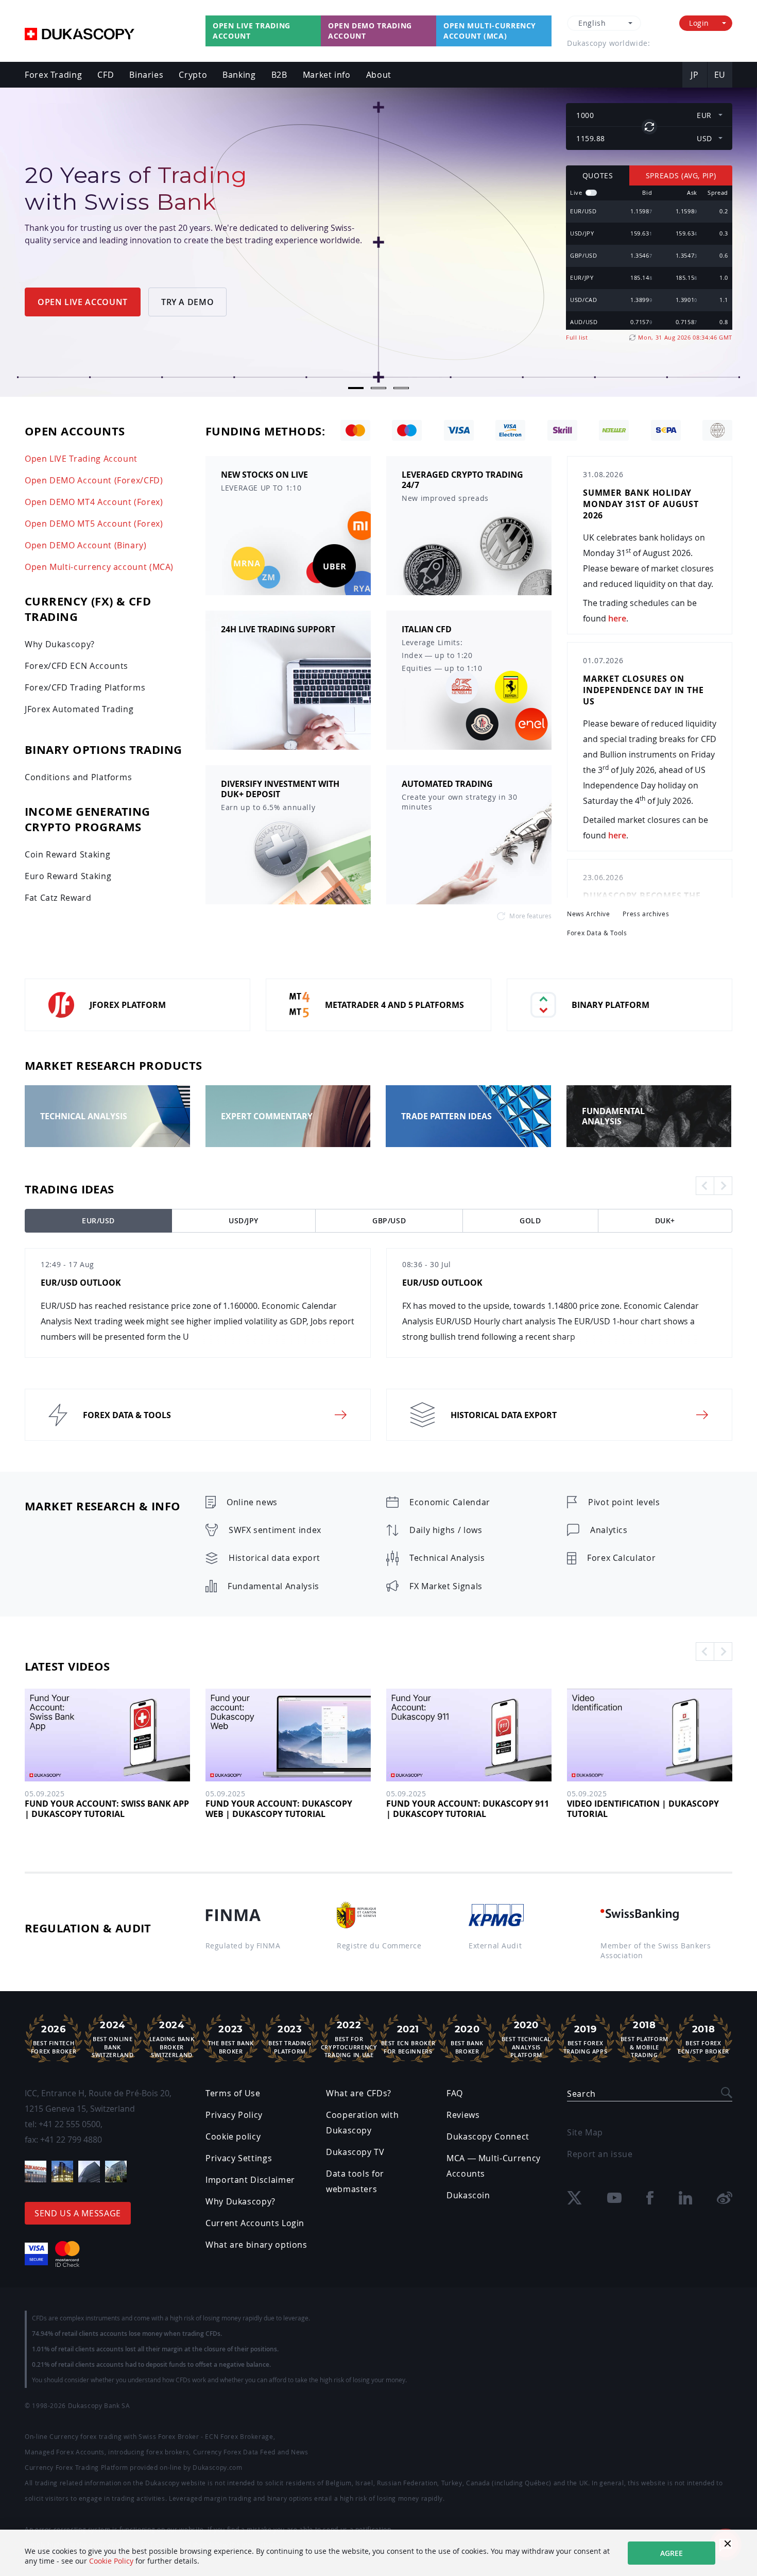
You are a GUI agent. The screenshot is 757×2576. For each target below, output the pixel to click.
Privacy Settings (239, 2158)
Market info (327, 75)
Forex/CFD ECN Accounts (76, 666)
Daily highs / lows (446, 1530)
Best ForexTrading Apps (586, 2039)
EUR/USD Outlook (81, 1283)
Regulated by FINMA (243, 1946)
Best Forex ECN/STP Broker (703, 2039)
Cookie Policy (111, 2561)
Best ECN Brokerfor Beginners (408, 2039)
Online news (252, 1502)
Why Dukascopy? (60, 644)
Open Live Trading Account (252, 31)
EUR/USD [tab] (98, 1220)
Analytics (609, 1530)
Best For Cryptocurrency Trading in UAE (349, 2039)
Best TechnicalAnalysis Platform (526, 2039)
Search (581, 2094)
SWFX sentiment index (275, 1530)
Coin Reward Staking (67, 854)
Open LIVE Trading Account (81, 459)
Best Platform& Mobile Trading (644, 2039)
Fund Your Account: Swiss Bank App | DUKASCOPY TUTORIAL (107, 1809)
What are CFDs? (359, 2093)
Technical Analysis (447, 1558)
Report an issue (600, 2154)
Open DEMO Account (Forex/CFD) (94, 480)
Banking (239, 75)
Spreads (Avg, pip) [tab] (681, 175)
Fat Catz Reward (58, 898)
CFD (106, 75)
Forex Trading (53, 75)
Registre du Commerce (379, 1946)
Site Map (585, 2132)
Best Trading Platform (290, 2039)
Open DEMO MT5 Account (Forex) (94, 524)
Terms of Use (233, 2093)
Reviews (463, 2115)
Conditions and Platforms (78, 777)
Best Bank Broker (467, 2039)
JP (694, 75)
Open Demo (61, 256)
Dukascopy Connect (488, 2136)
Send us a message (78, 2213)
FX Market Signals (446, 1586)
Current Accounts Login (255, 2223)
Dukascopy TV (355, 2152)
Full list (577, 337)
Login (699, 23)
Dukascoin (468, 2195)
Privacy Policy (234, 2115)
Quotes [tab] (598, 175)
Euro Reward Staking (68, 876)
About (379, 75)
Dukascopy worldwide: (608, 43)
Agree (672, 2553)
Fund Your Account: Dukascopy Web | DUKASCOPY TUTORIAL (279, 1809)
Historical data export (274, 1558)
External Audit (495, 1946)
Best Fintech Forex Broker (54, 2039)
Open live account (161, 256)
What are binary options (256, 2245)
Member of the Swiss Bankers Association (656, 1950)
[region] (649, 258)
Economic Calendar (450, 1502)
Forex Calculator (621, 1558)
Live (576, 192)
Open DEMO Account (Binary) (86, 545)
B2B (279, 75)
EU (720, 75)
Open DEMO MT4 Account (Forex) (94, 502)
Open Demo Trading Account (370, 31)
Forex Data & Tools (597, 933)
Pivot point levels (624, 1502)
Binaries (146, 75)
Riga (666, 43)
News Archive (589, 914)
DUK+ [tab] (665, 1220)
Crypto (193, 75)
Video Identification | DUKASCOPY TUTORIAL (643, 1809)
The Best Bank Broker (231, 2039)
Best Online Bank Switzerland (113, 2039)
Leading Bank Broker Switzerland (172, 2039)
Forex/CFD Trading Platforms (85, 687)
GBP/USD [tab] (389, 1220)
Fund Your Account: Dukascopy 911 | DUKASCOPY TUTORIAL (468, 1809)
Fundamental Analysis (273, 1586)
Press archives (646, 914)
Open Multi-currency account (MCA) (490, 31)
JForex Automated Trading (79, 709)
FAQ (455, 2093)
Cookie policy (233, 2136)
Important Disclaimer (250, 2180)
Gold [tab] (530, 1220)
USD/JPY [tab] (244, 1220)
